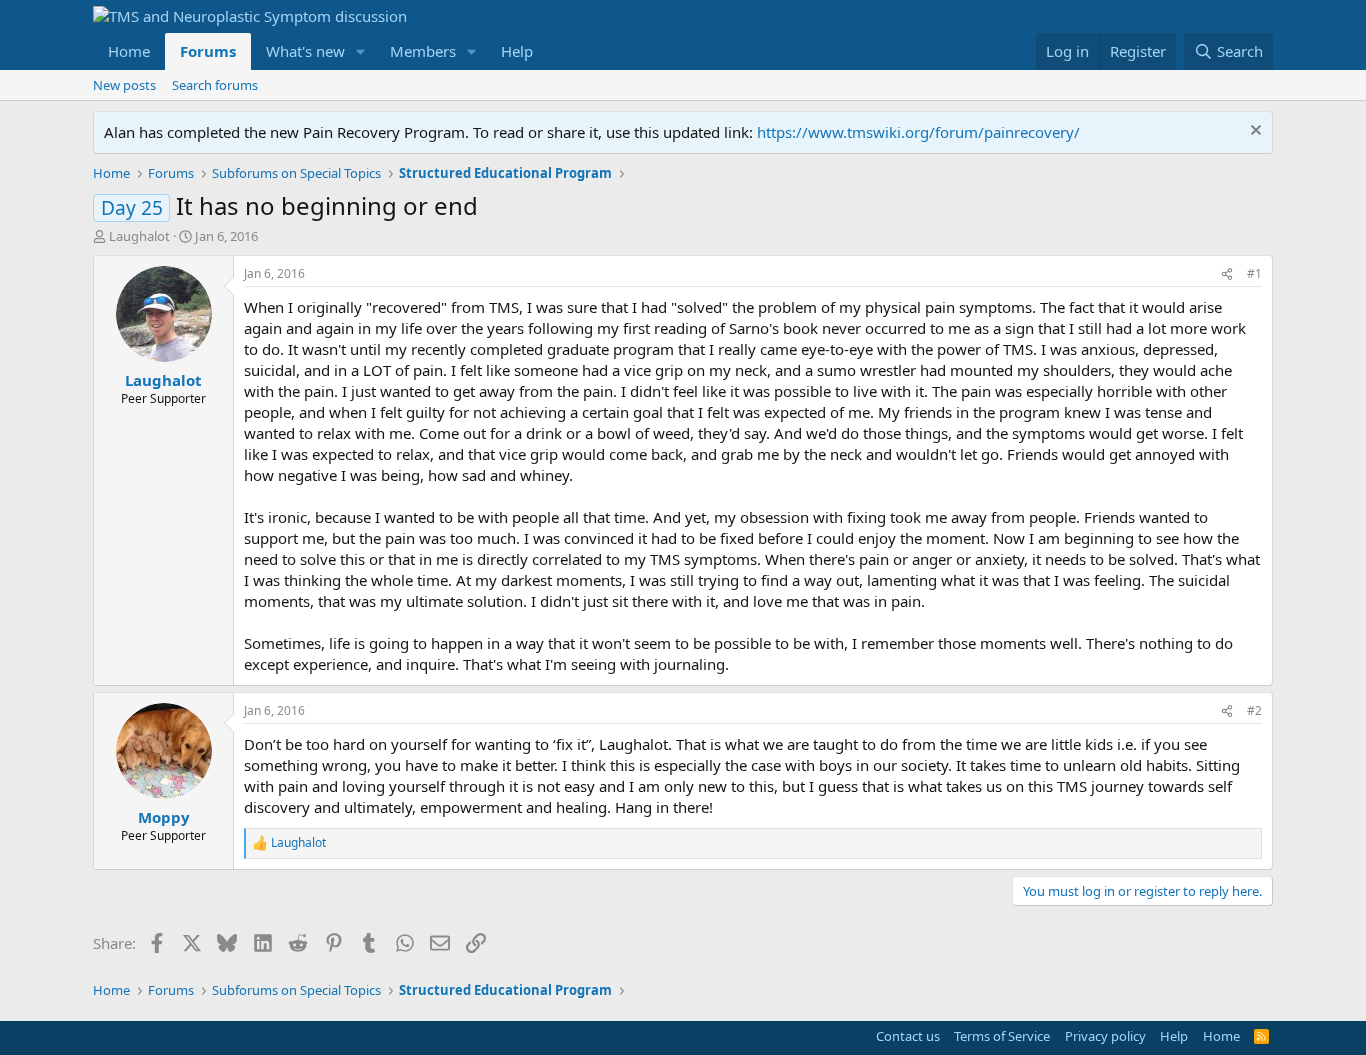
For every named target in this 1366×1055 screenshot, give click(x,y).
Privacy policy (1105, 1036)
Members (423, 51)
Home (129, 51)
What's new (305, 51)
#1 (1254, 273)
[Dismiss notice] (1253, 132)
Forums (208, 51)
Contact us (908, 1036)
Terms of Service (1002, 1036)
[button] (361, 51)
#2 (1254, 710)
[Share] (1227, 274)
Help (517, 51)
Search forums (215, 85)
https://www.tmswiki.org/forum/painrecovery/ (918, 132)
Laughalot (139, 236)
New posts (124, 85)
